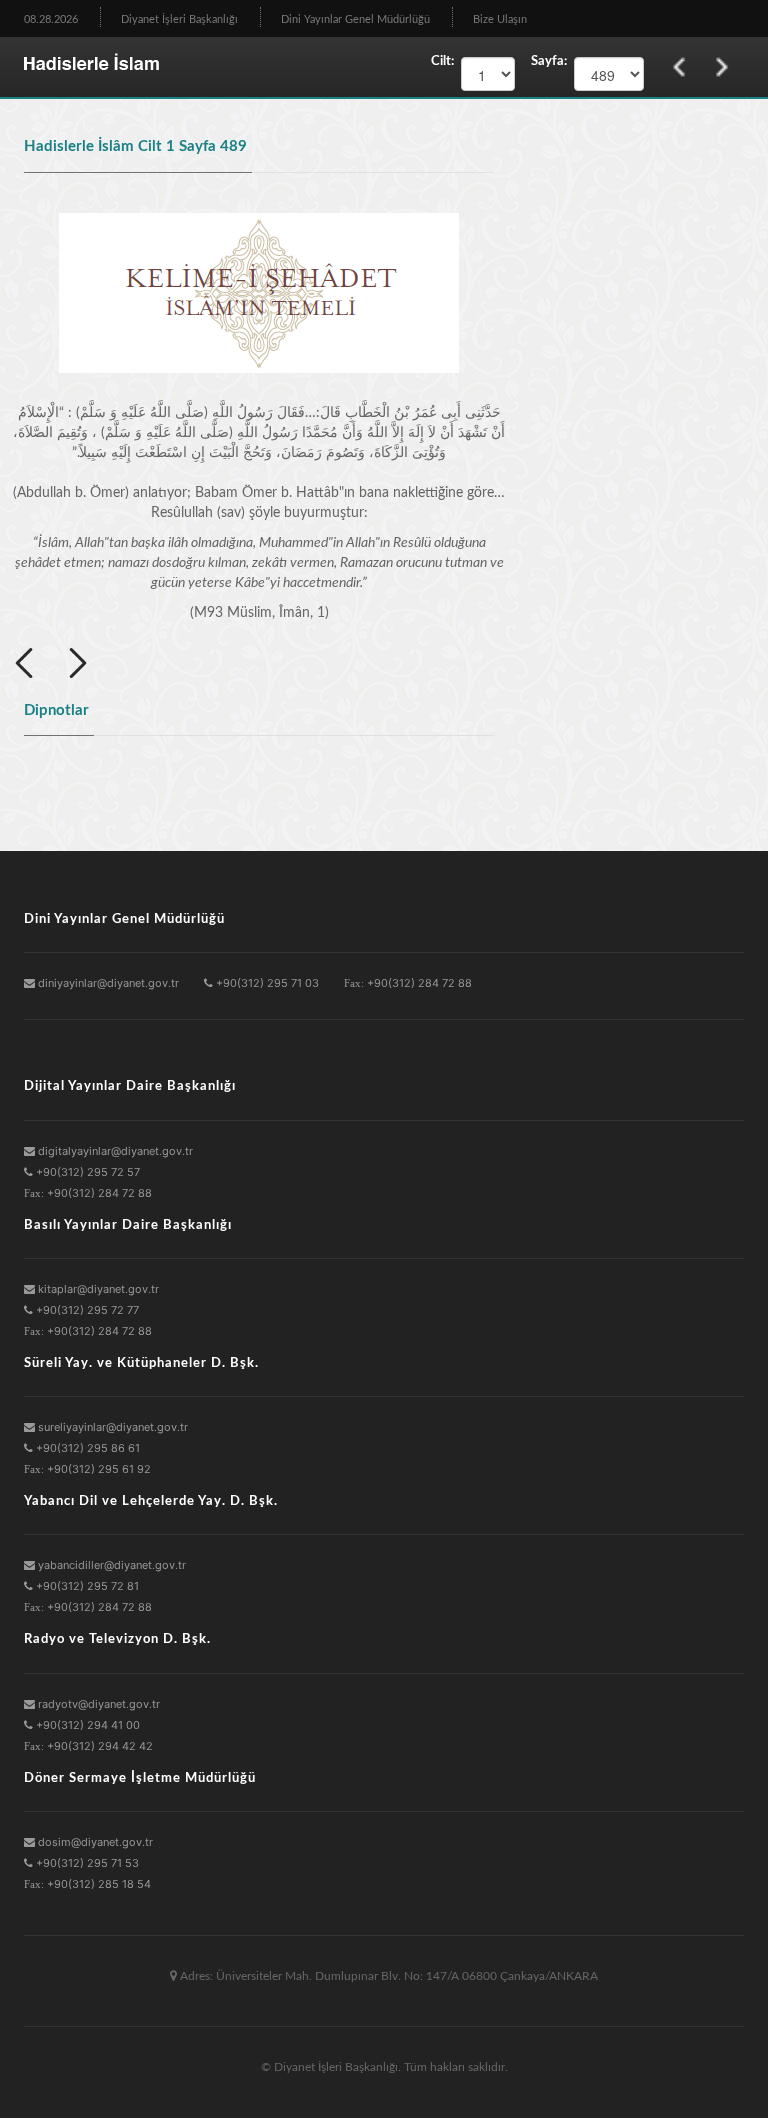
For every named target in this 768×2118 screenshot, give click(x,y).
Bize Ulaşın (500, 19)
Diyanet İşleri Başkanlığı (179, 19)
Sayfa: (544, 61)
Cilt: (442, 61)
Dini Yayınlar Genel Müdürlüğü (355, 19)
